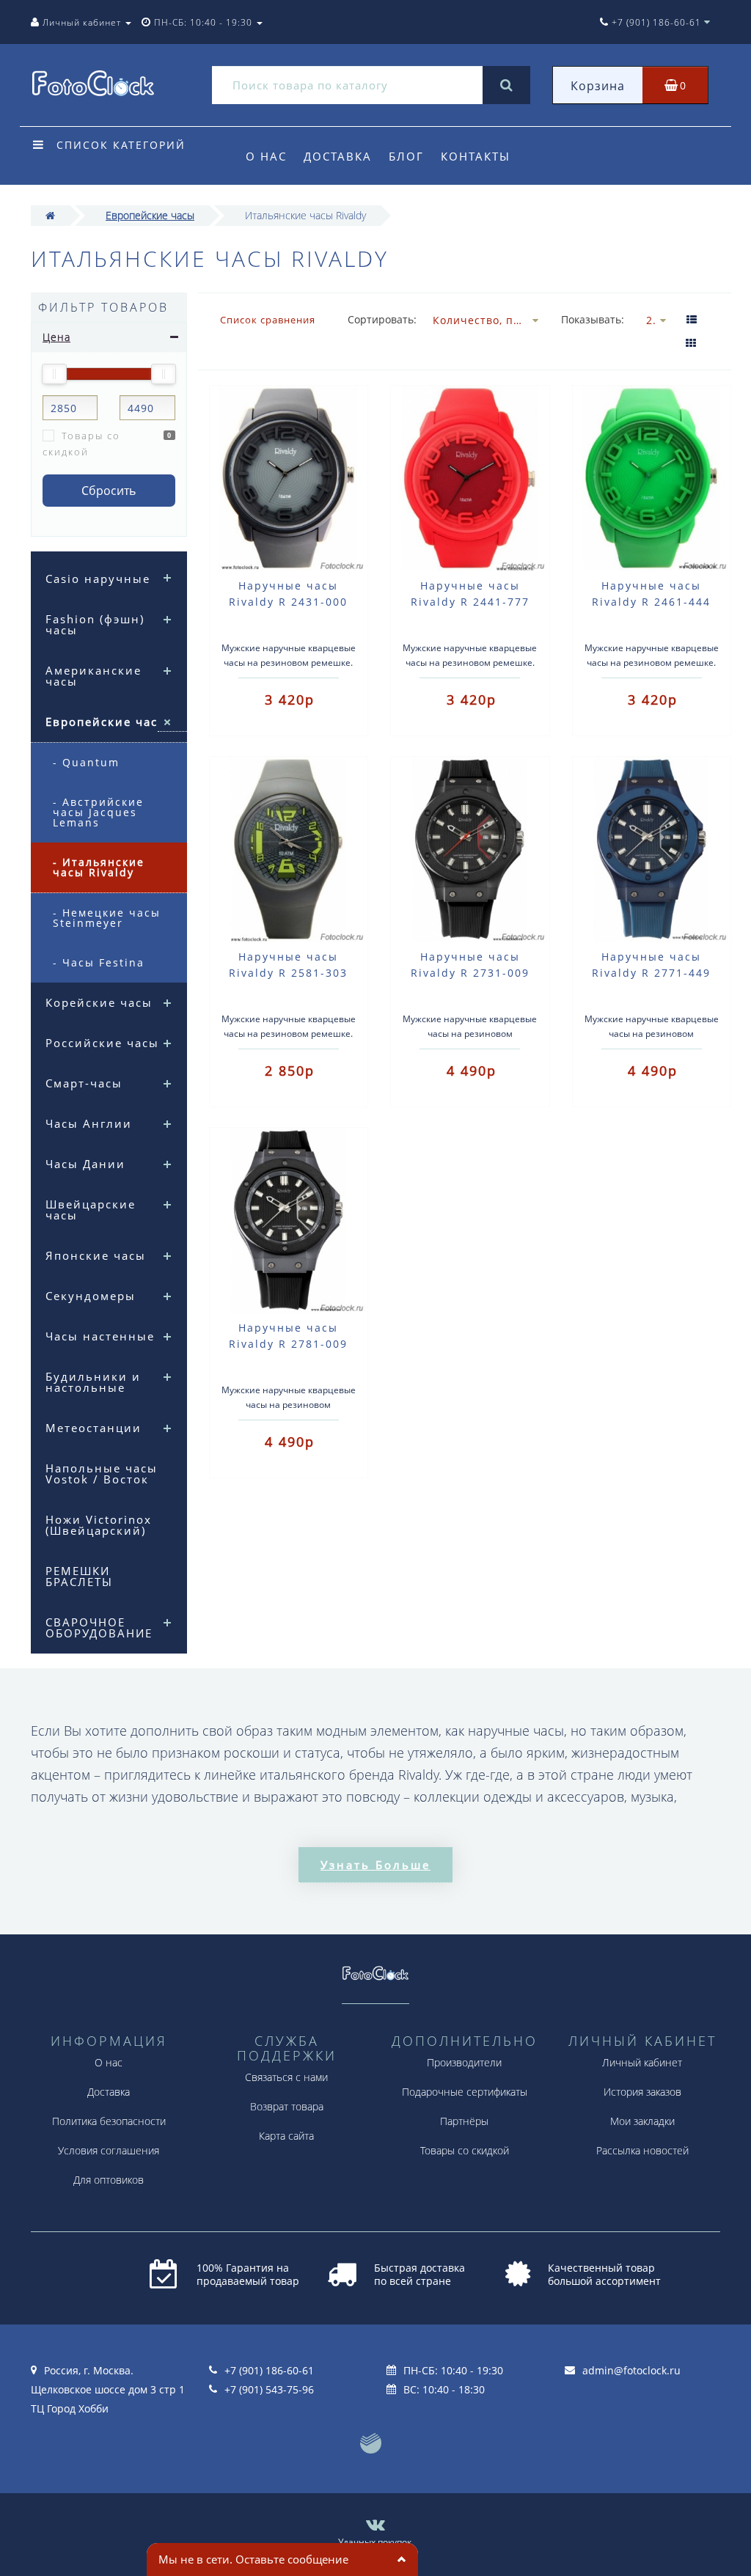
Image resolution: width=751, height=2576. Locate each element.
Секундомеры (91, 1296)
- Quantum (86, 762)
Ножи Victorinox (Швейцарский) (99, 1525)
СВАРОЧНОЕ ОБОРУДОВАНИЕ (99, 1628)
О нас (266, 156)
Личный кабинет (642, 2062)
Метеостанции (94, 1428)
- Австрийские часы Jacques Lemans (98, 812)
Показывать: (593, 319)
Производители (464, 2062)
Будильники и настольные (93, 1382)
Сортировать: (379, 319)
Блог (406, 156)
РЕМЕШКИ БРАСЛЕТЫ (79, 1576)
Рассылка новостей (642, 2150)
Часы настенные (100, 1336)
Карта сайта (286, 2136)
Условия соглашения (109, 2150)
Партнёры (464, 2121)
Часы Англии (89, 1123)
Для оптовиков (109, 2180)
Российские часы (102, 1043)
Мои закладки (642, 2121)
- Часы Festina (99, 962)
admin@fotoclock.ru (631, 2370)
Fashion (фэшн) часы (95, 624)
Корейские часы (99, 1002)
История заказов (642, 2092)
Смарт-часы (84, 1083)
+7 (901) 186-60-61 (269, 2370)
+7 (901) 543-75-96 (269, 2389)
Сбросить (109, 491)
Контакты (476, 156)
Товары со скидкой (81, 444)
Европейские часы (150, 215)
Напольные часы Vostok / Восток (102, 1474)
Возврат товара (287, 2106)
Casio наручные (98, 579)
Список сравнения (268, 320)
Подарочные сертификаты (465, 2092)
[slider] (54, 374)
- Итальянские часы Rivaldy (99, 867)
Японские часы (96, 1255)
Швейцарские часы (91, 1210)
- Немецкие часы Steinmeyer (107, 918)
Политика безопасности (109, 2121)
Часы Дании (85, 1164)
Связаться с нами (286, 2077)
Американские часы (94, 676)
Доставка (338, 156)
